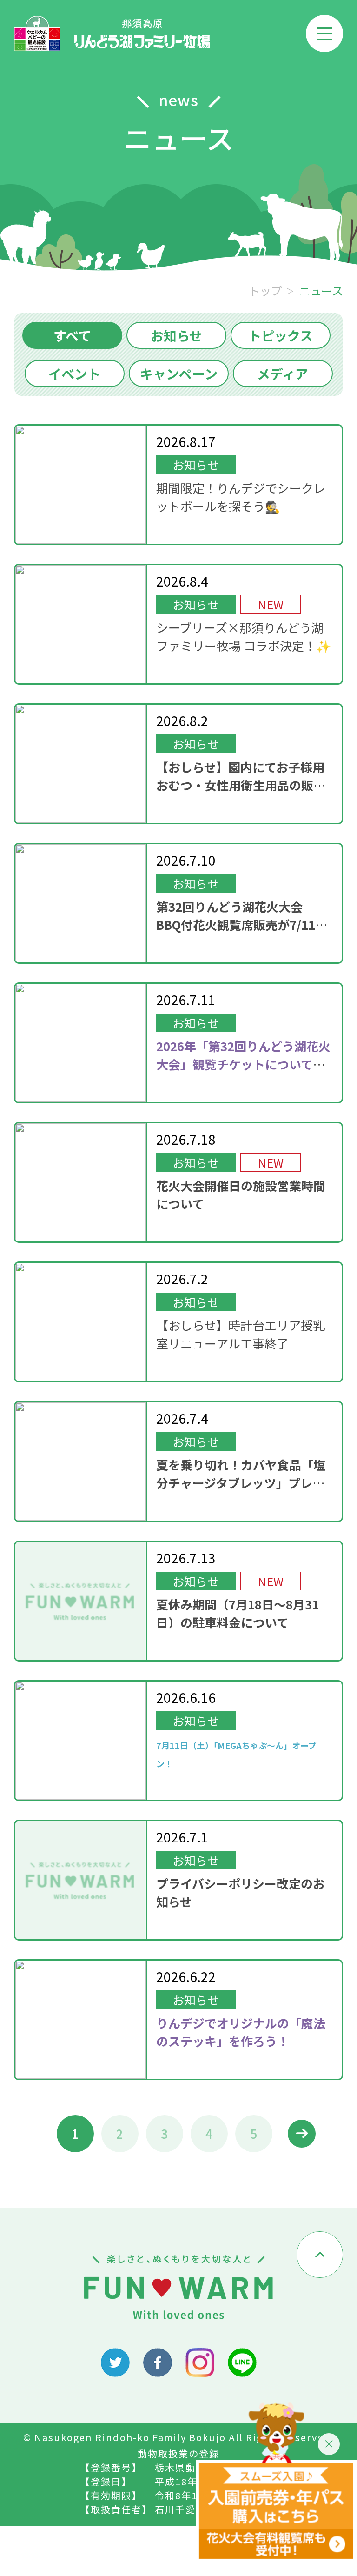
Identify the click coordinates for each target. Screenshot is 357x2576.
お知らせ (176, 335)
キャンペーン (179, 374)
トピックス (281, 335)
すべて (72, 335)
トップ (265, 291)
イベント (74, 374)
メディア (283, 374)
